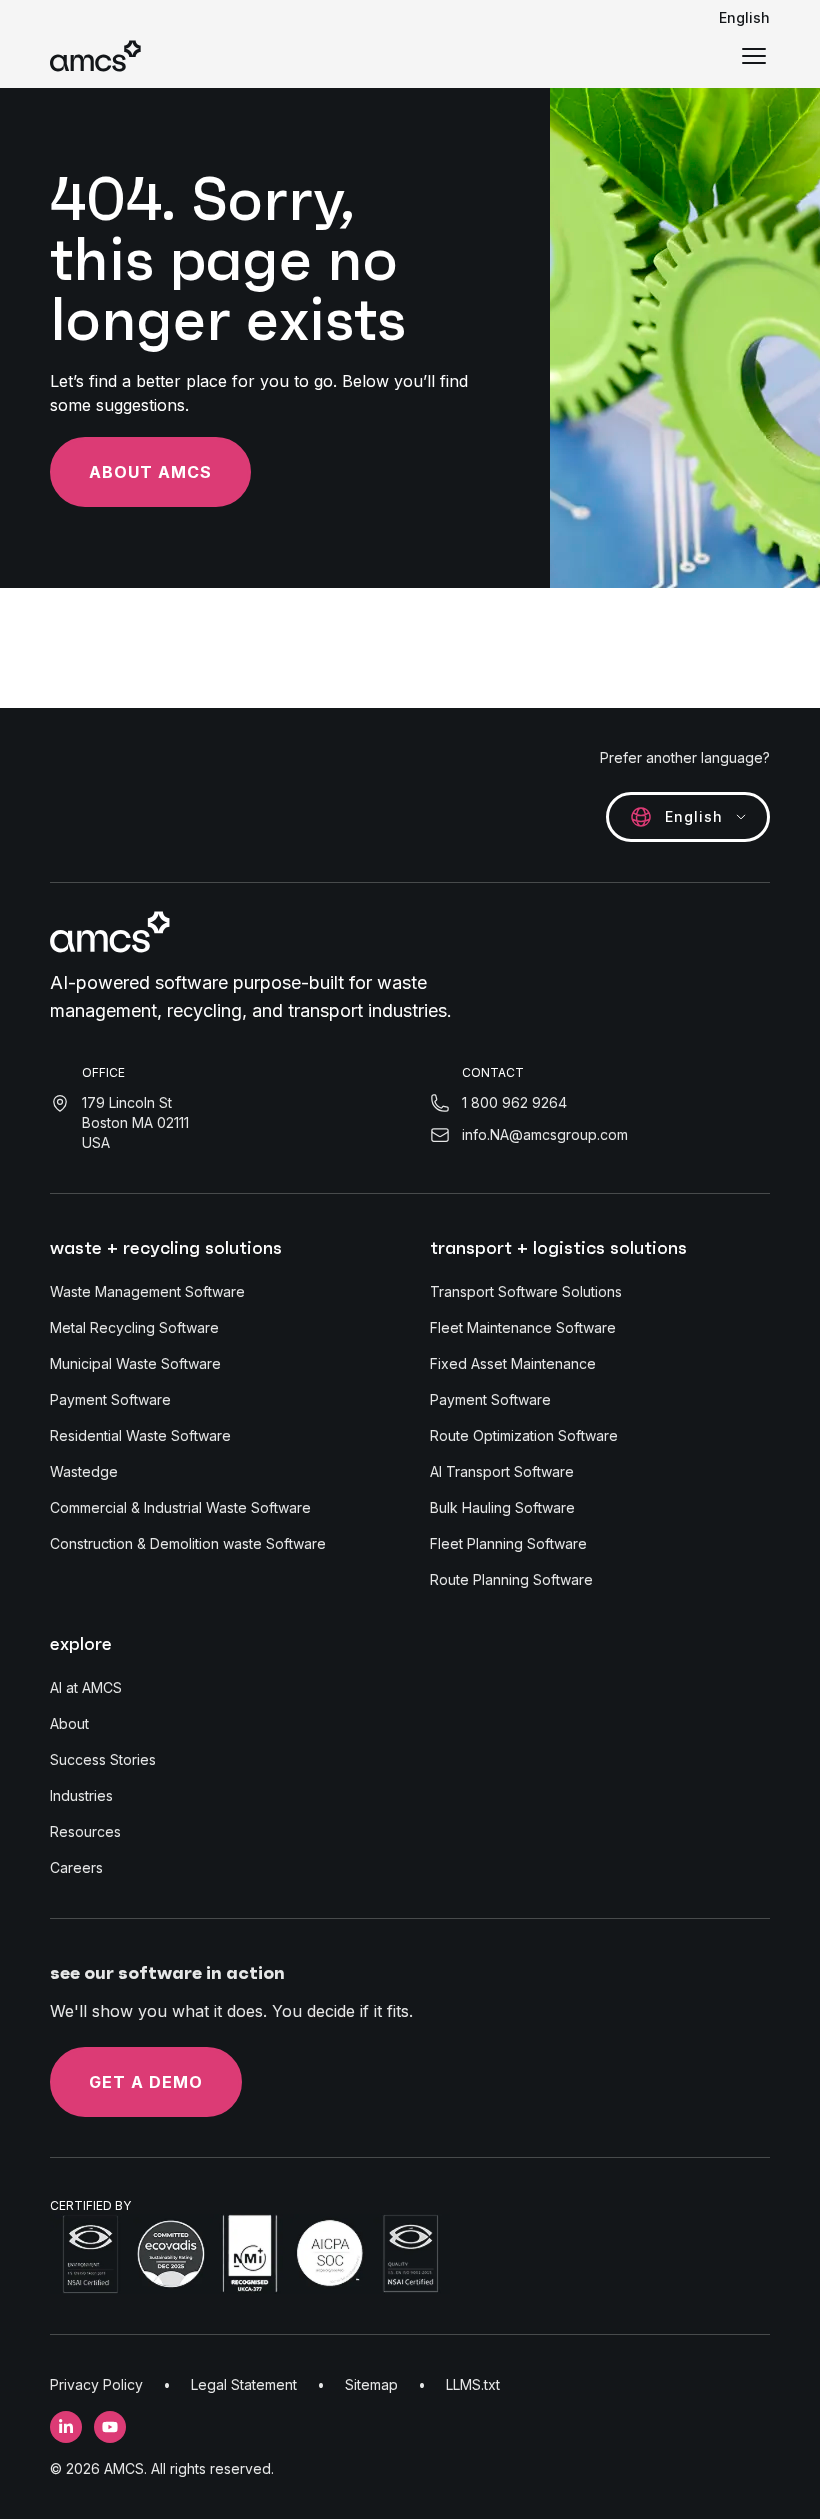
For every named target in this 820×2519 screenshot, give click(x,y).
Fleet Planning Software (508, 1543)
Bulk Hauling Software (502, 1507)
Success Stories (103, 1759)
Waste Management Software (147, 1291)
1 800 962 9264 (514, 1102)
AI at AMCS (86, 1687)
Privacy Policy (96, 2384)
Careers (76, 1867)
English (744, 17)
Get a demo (146, 2082)
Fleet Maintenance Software (523, 1327)
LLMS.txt (473, 2384)
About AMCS (150, 472)
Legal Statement (244, 2384)
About (69, 1723)
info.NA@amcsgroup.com (545, 1134)
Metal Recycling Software (134, 1327)
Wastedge (84, 1471)
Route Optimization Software (524, 1435)
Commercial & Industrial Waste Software (180, 1507)
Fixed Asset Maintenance (513, 1363)
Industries (81, 1795)
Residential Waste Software (140, 1435)
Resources (85, 1831)
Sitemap (371, 2384)
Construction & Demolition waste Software (188, 1543)
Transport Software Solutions (526, 1291)
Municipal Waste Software (135, 1363)
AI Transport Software (502, 1471)
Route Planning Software (511, 1579)
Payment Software (110, 1399)
